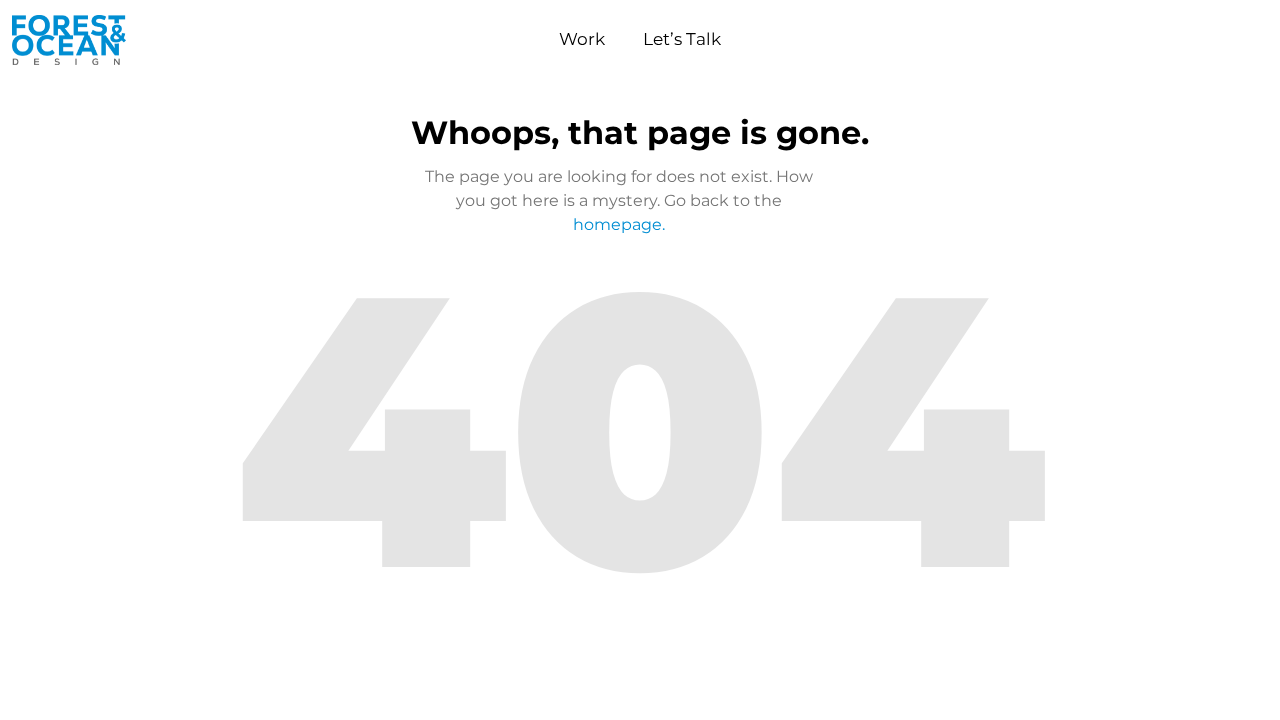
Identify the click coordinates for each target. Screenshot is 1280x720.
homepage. (619, 224)
